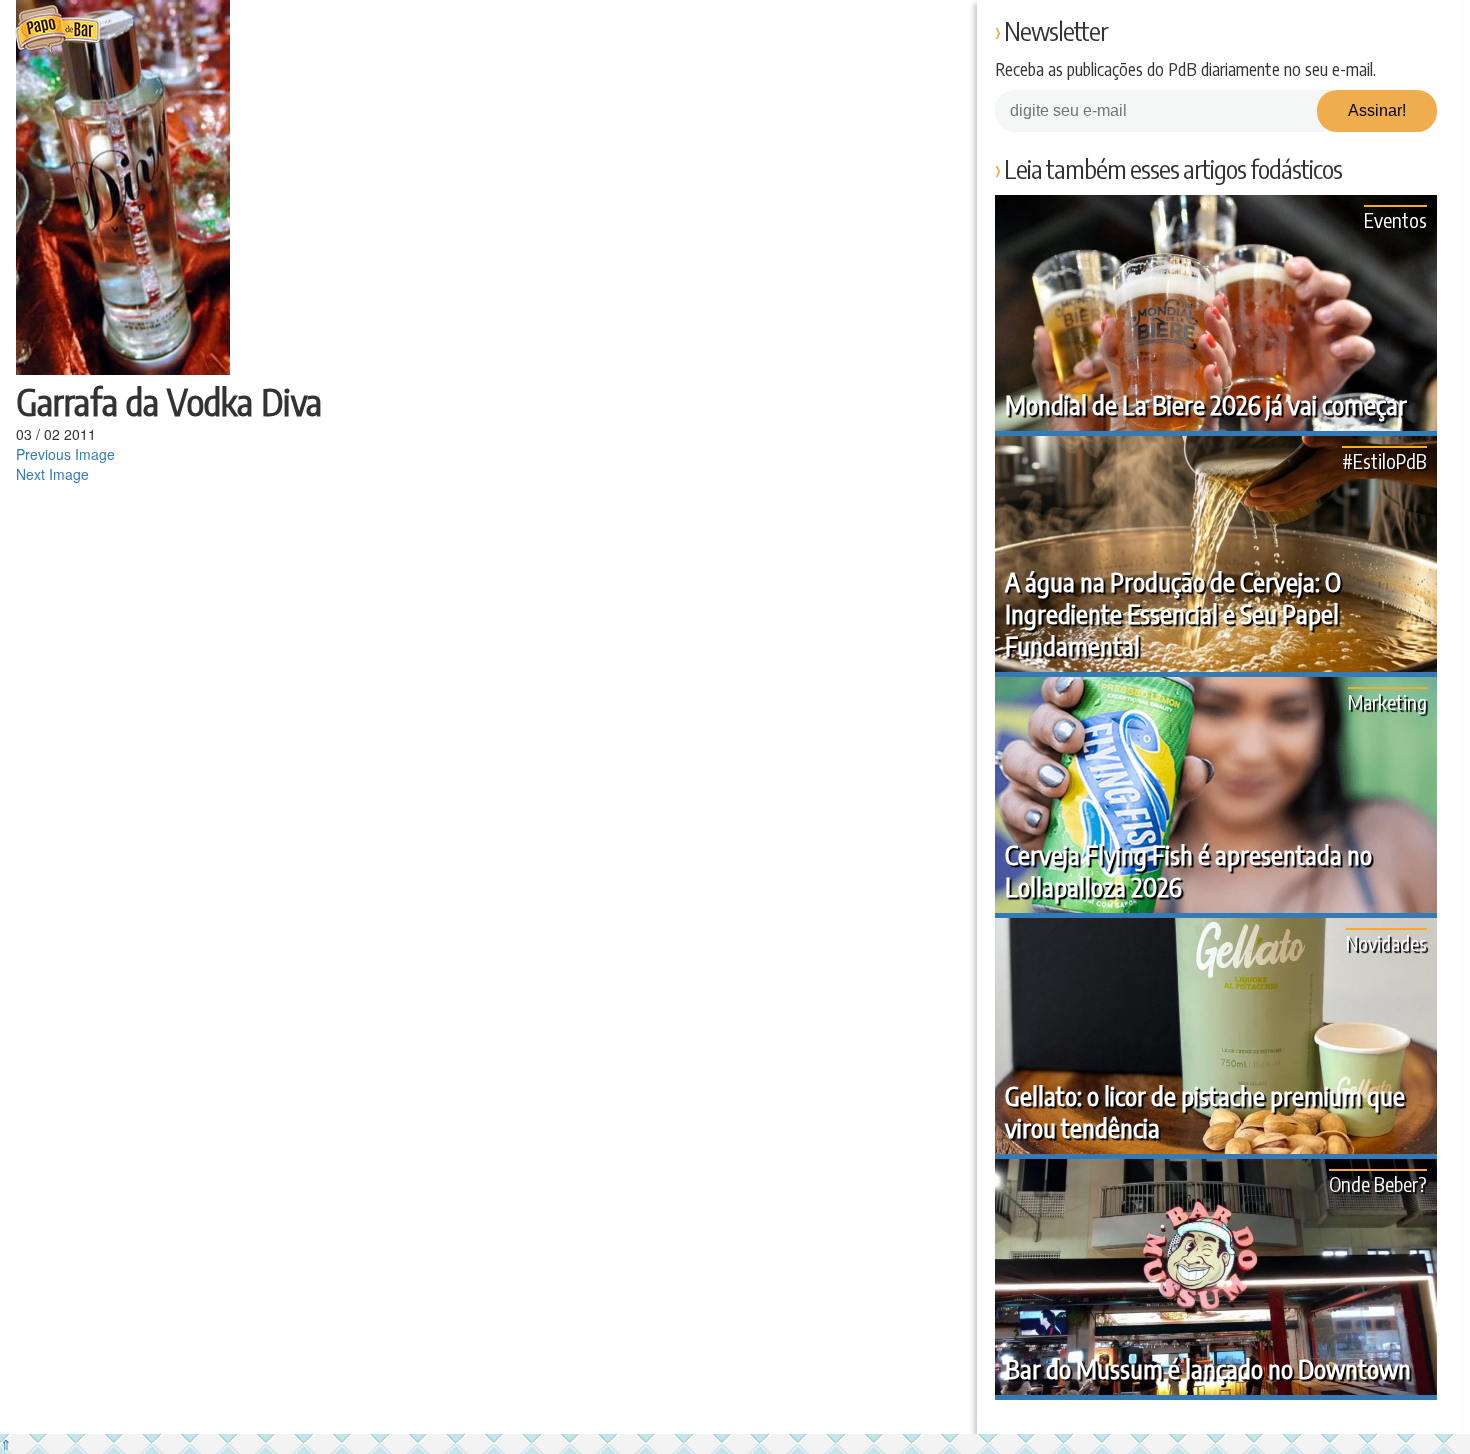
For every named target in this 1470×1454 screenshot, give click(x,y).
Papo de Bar (57, 30)
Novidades (1386, 942)
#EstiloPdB (1384, 460)
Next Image (52, 474)
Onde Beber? (1378, 1183)
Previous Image (65, 454)
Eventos (1395, 219)
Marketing (1387, 701)
